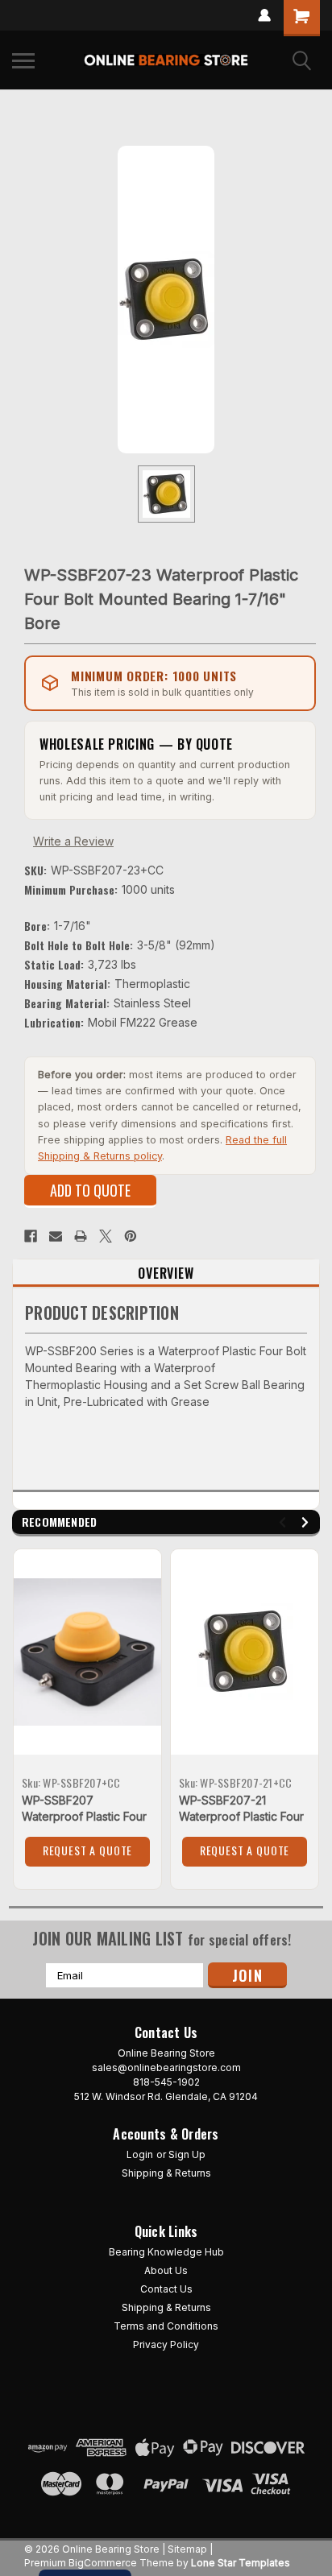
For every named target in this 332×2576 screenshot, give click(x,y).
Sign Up (187, 2154)
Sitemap (187, 2549)
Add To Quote (90, 1190)
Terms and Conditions (166, 2326)
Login (140, 2154)
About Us (166, 2270)
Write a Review (73, 841)
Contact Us (166, 2289)
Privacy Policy (166, 2344)
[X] (106, 1236)
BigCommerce (103, 2563)
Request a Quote (88, 1850)
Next (307, 1522)
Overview (166, 1273)
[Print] (81, 1236)
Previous (285, 1522)
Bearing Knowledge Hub (166, 2252)
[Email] (56, 1236)
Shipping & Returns (166, 2173)
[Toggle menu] (23, 60)
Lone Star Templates (241, 2563)
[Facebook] (31, 1236)
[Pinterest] (131, 1236)
